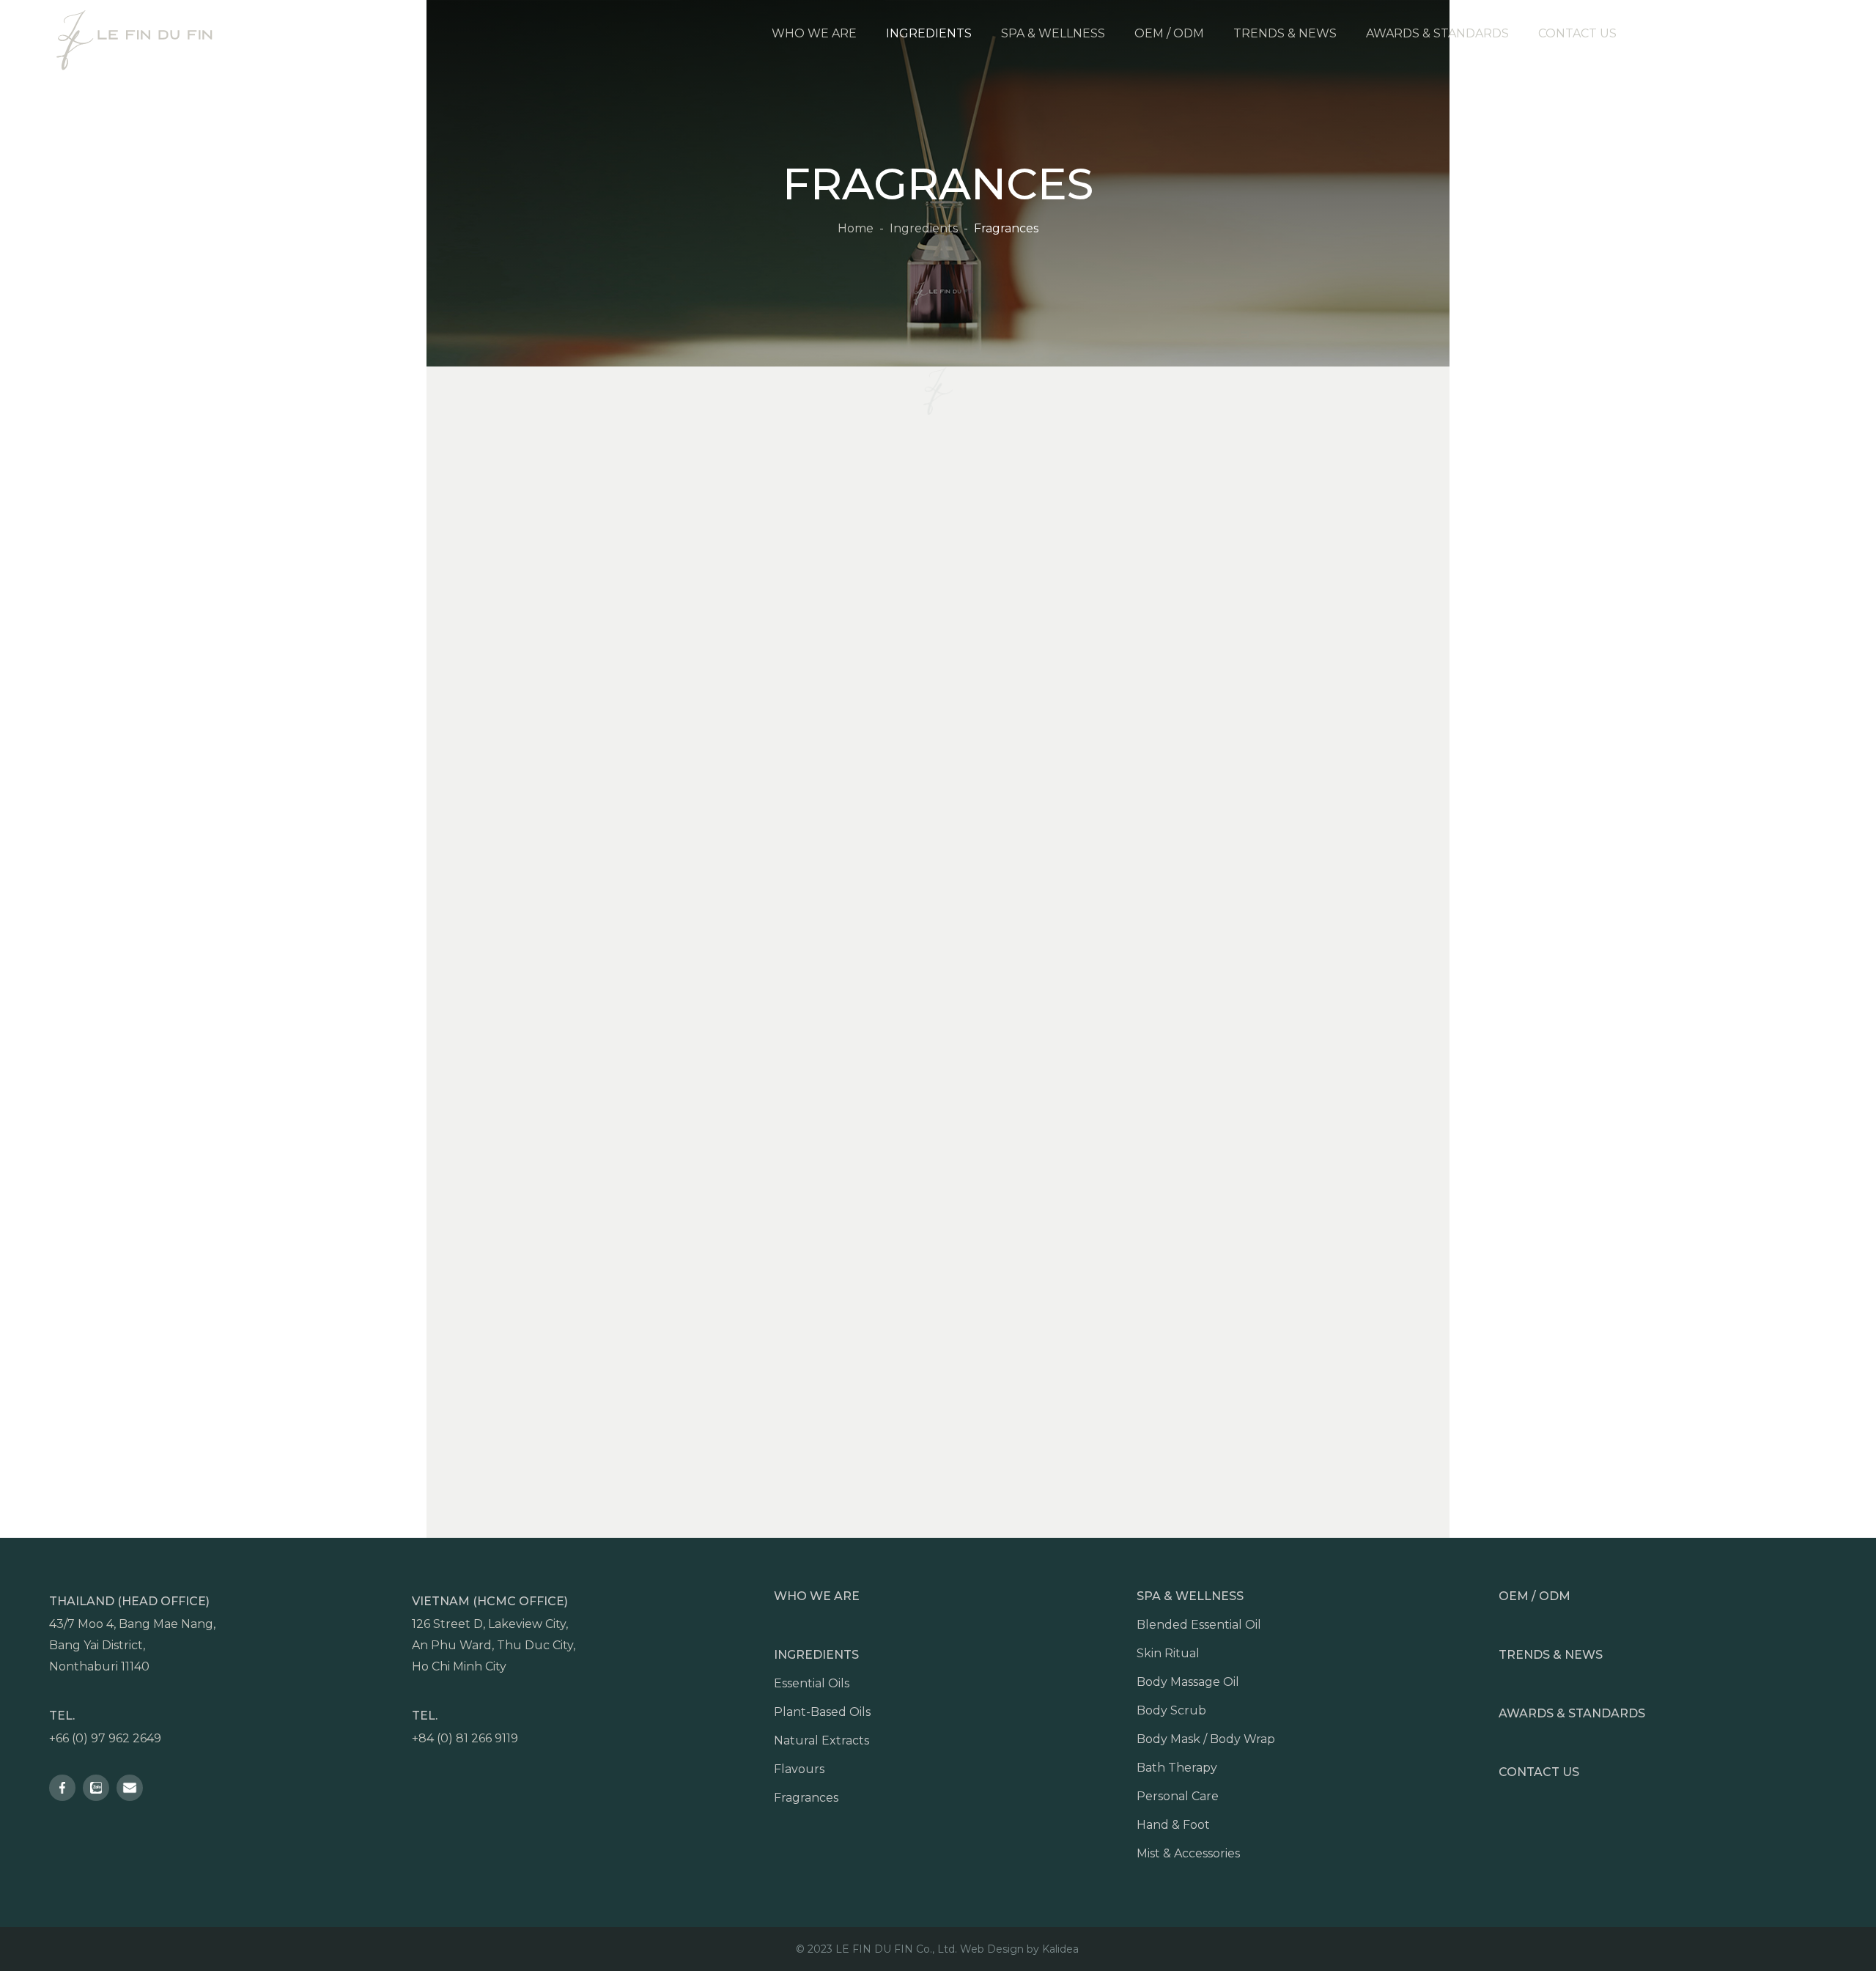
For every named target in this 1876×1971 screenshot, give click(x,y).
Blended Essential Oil (1199, 1625)
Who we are (817, 1596)
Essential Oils (812, 1683)
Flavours (799, 1769)
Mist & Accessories (1188, 1853)
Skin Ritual (1168, 1653)
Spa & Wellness (1190, 1596)
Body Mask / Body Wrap (1206, 1739)
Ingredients (816, 1655)
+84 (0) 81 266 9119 (465, 1738)
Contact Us (1539, 1772)
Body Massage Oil (1188, 1682)
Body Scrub (1171, 1710)
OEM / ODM (1535, 1596)
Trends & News (1551, 1655)
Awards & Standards (1572, 1713)
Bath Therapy (1177, 1768)
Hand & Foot (1173, 1825)
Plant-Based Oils (822, 1712)
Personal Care (1178, 1796)
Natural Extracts (821, 1740)
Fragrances (806, 1798)
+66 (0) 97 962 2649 (105, 1738)
